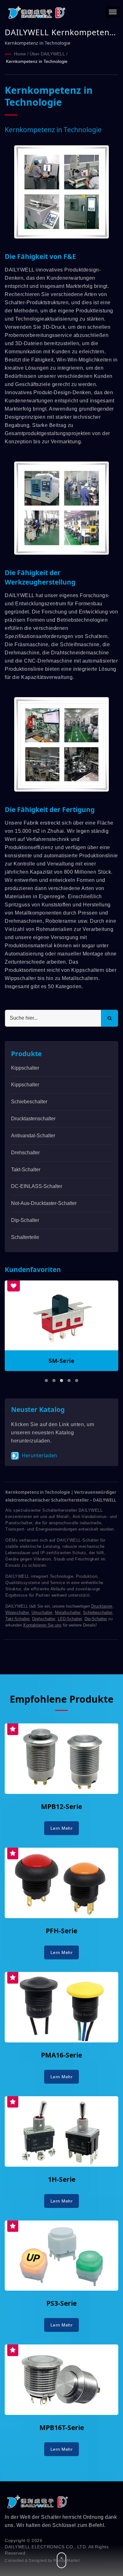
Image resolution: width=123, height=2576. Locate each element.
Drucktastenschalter (33, 1119)
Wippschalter (17, 1613)
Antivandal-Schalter (33, 1136)
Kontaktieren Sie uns (42, 1625)
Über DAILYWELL (47, 54)
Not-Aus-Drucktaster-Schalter (44, 1203)
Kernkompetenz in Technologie (37, 61)
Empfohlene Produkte (62, 1699)
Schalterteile (25, 1237)
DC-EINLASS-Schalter (37, 1186)
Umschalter (42, 1613)
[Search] (109, 1018)
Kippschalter (25, 1068)
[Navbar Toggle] (113, 12)
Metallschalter (68, 1613)
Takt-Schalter (26, 1170)
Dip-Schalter (25, 1220)
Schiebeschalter (29, 1102)
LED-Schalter (70, 1619)
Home (20, 54)
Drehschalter (25, 1153)
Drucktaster (102, 1606)
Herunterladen (39, 1455)
